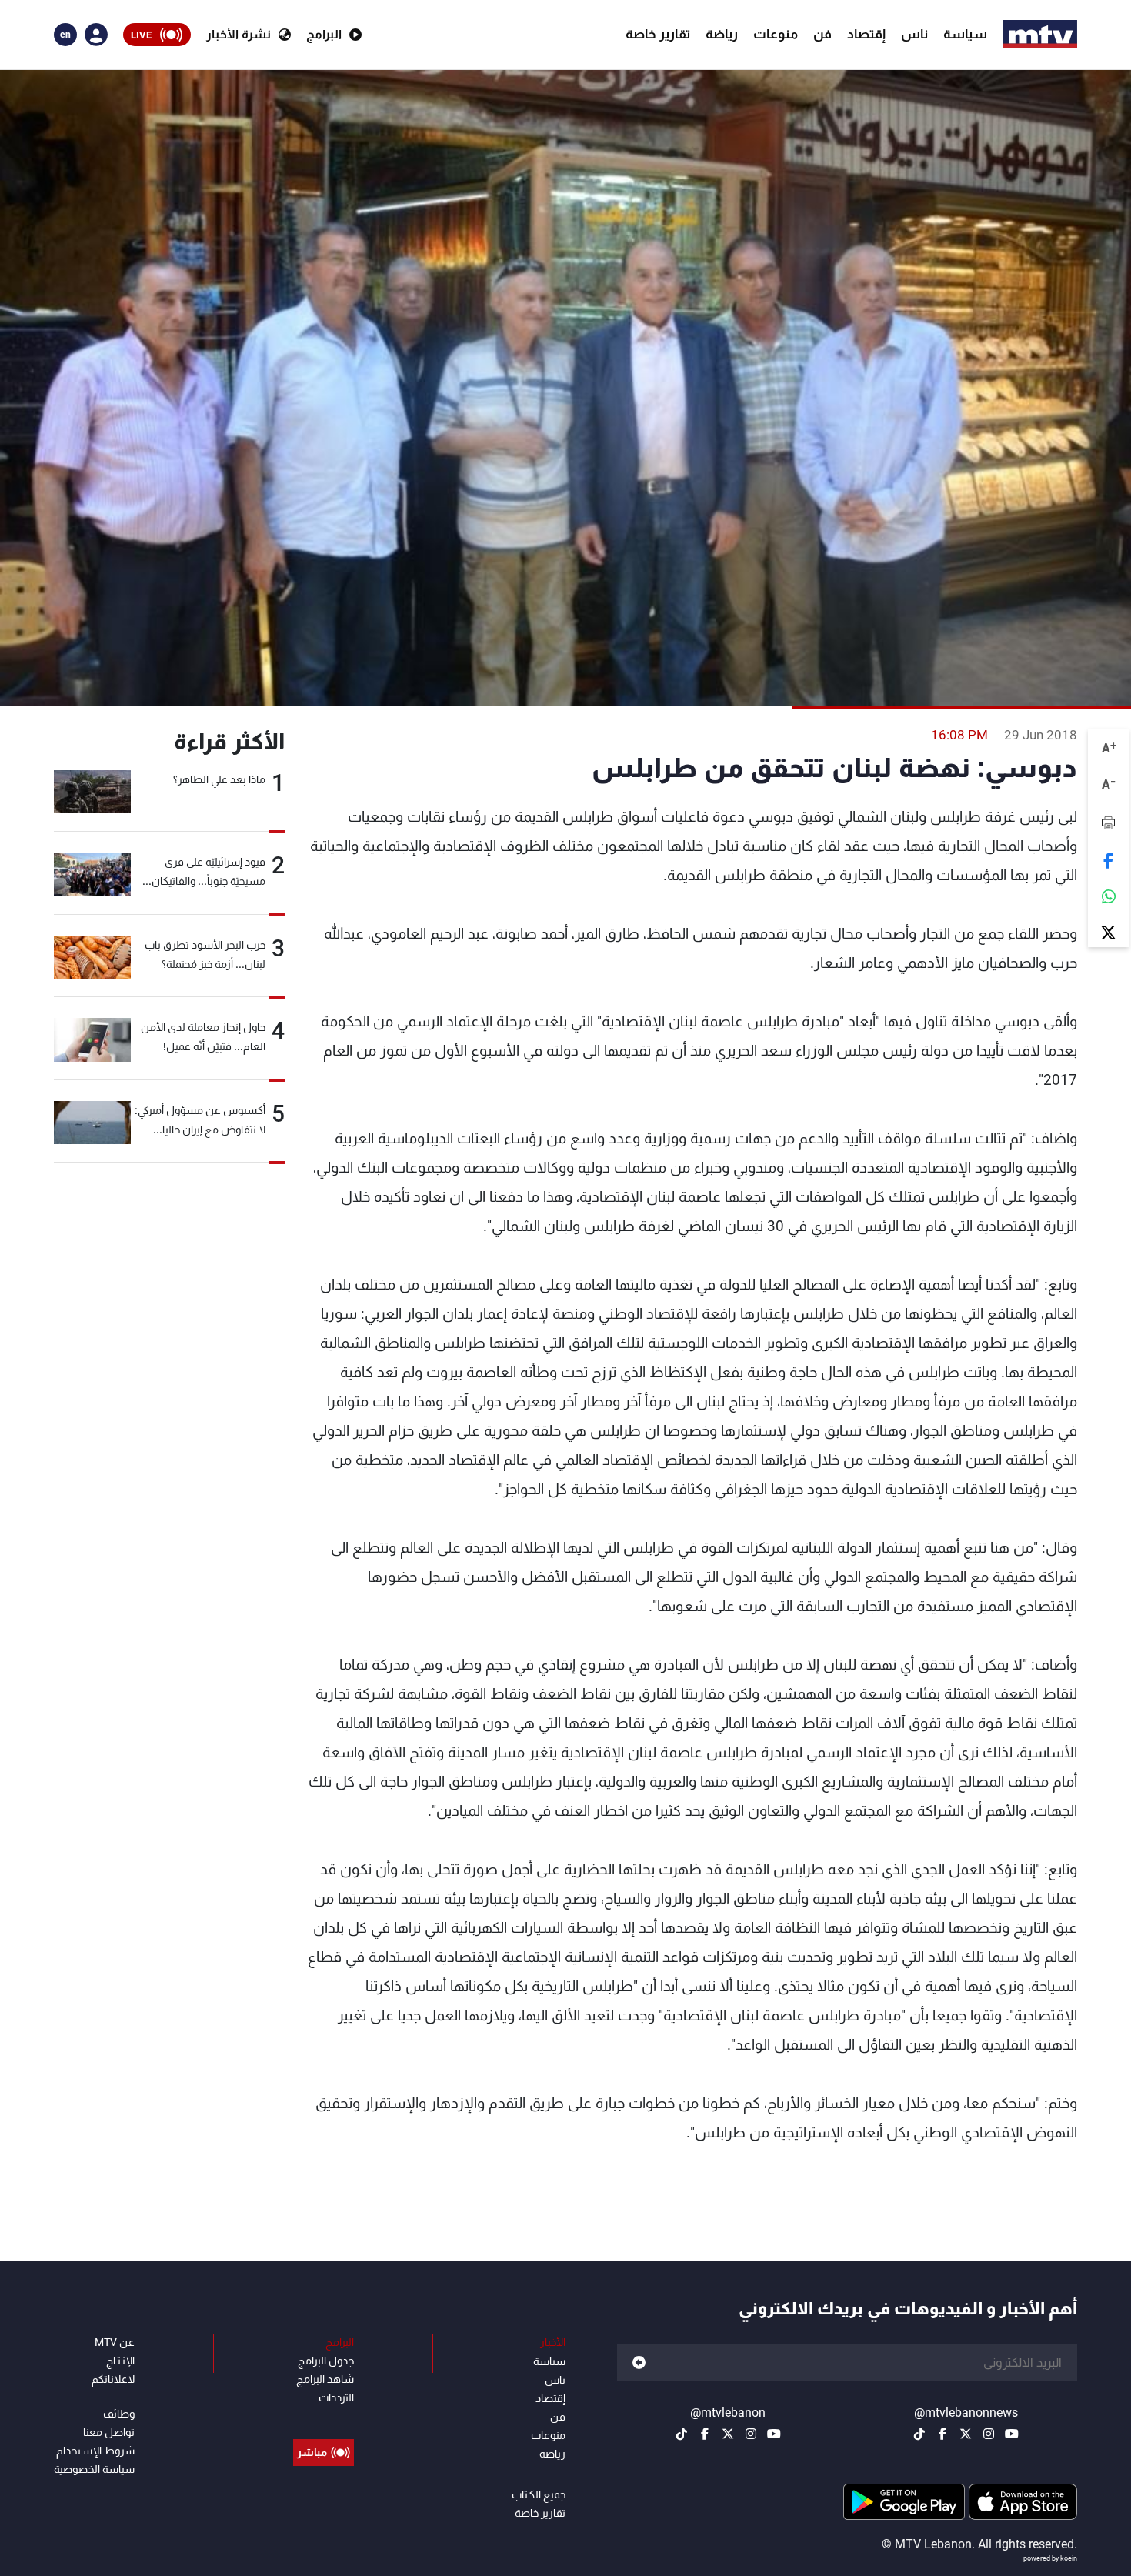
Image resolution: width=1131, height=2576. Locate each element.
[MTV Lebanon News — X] (966, 2434)
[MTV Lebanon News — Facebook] (942, 2434)
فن (822, 34)
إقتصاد (866, 34)
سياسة (965, 34)
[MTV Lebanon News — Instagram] (989, 2434)
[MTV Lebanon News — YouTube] (1012, 2434)
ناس (914, 34)
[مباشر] (324, 2418)
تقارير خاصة (658, 34)
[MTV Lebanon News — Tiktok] (919, 2434)
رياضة (722, 34)
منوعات (776, 34)
